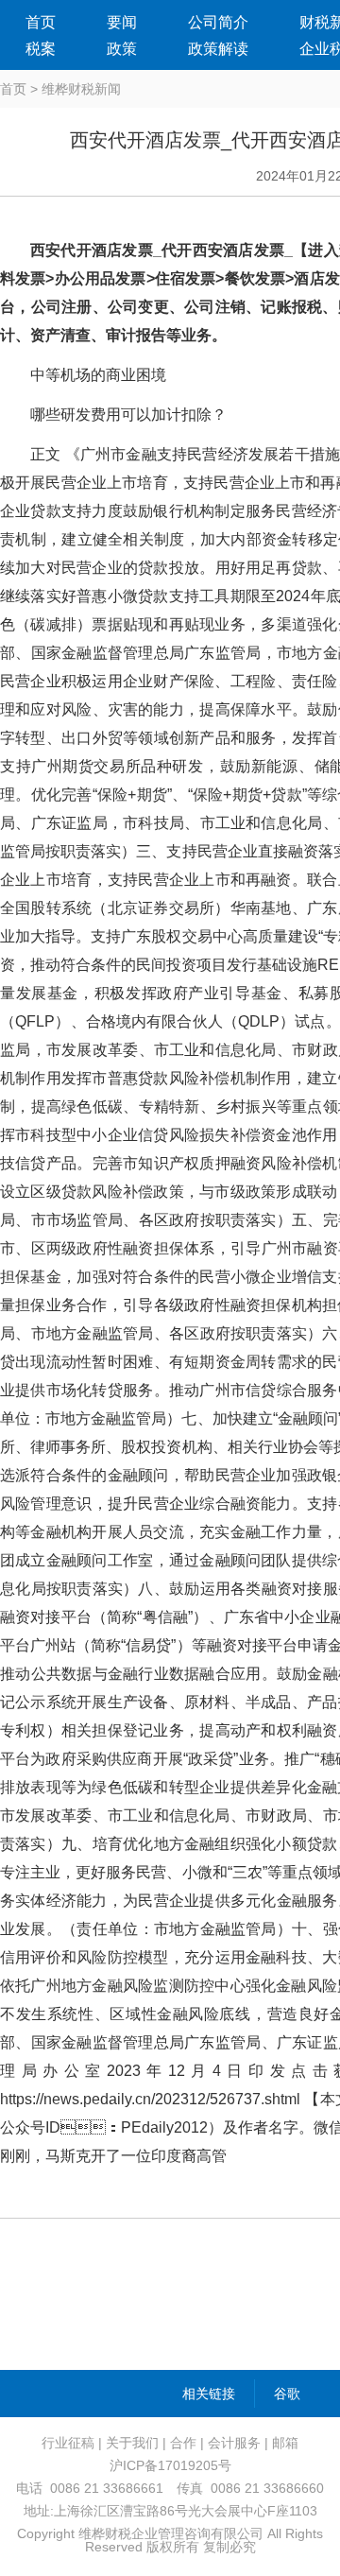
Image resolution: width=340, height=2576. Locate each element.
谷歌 (287, 2394)
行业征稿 (68, 2443)
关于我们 (132, 2443)
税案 (41, 49)
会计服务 (234, 2443)
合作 (183, 2443)
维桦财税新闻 (81, 89)
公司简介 (218, 22)
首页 (41, 22)
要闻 (122, 22)
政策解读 (218, 49)
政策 (122, 49)
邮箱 (285, 2443)
